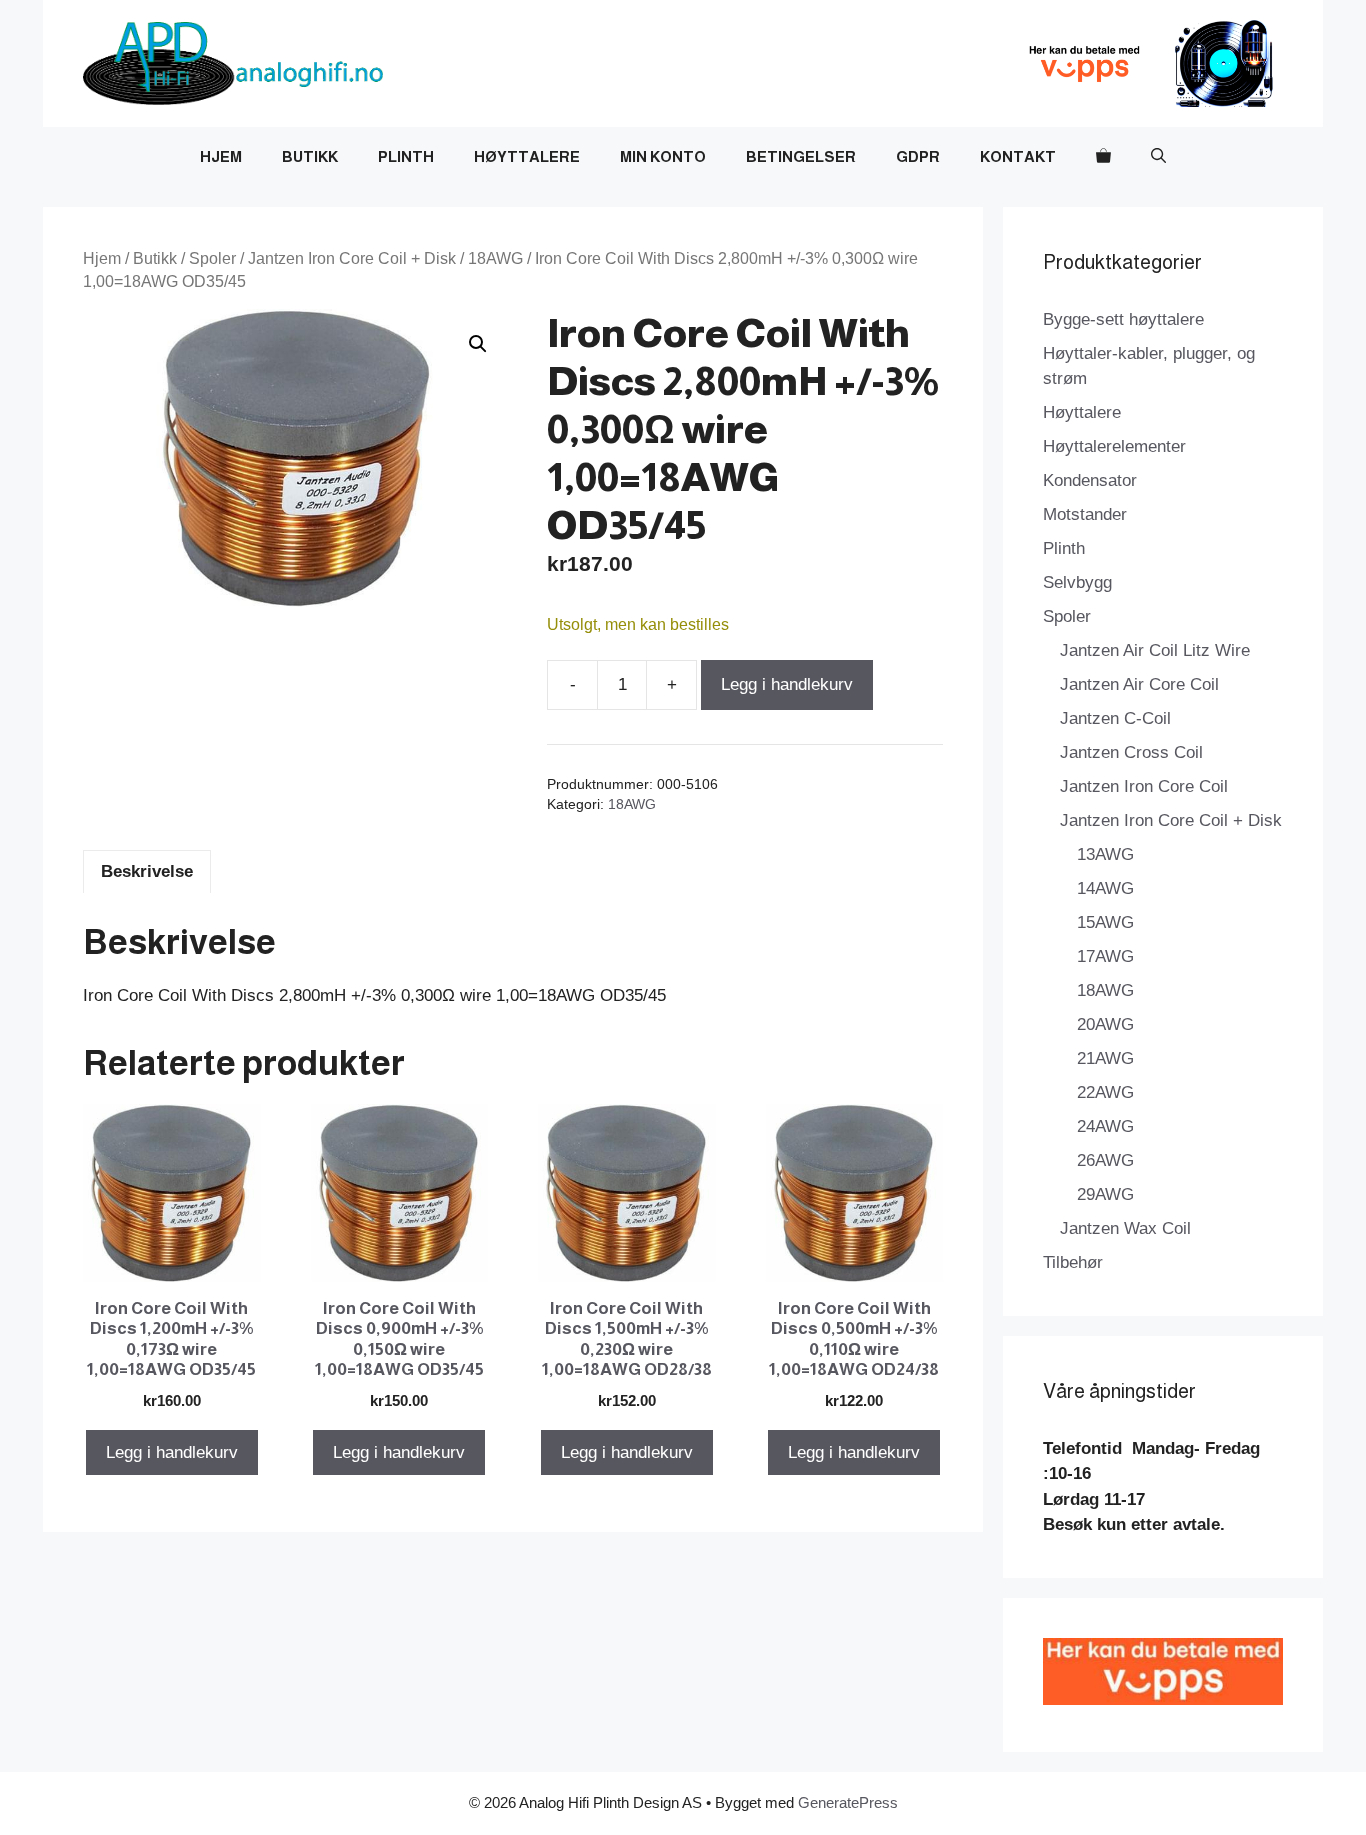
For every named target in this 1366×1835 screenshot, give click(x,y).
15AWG (1105, 922)
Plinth (406, 156)
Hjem (221, 156)
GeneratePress (848, 1802)
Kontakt (1018, 156)
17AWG (1105, 956)
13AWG (1105, 854)
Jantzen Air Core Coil (1139, 684)
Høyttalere (527, 156)
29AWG (1105, 1194)
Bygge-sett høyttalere (1123, 319)
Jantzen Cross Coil (1131, 752)
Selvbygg (1077, 582)
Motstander (1085, 514)
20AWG (1105, 1024)
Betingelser (801, 156)
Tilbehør (1073, 1262)
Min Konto (663, 156)
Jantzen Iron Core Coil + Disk (352, 258)
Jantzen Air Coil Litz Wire (1155, 650)
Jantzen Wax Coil (1125, 1228)
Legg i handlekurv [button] (172, 1452)
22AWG (1105, 1092)
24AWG (1105, 1126)
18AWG (495, 258)
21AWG (1105, 1058)
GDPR (918, 156)
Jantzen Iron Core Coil (1144, 786)
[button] (1158, 157)
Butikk (310, 156)
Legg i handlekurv (787, 684)
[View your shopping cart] (1103, 157)
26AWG (1105, 1160)
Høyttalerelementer (1114, 446)
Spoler (212, 258)
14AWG (1105, 888)
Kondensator (1090, 480)
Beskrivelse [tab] (147, 871)
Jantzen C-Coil (1115, 718)
